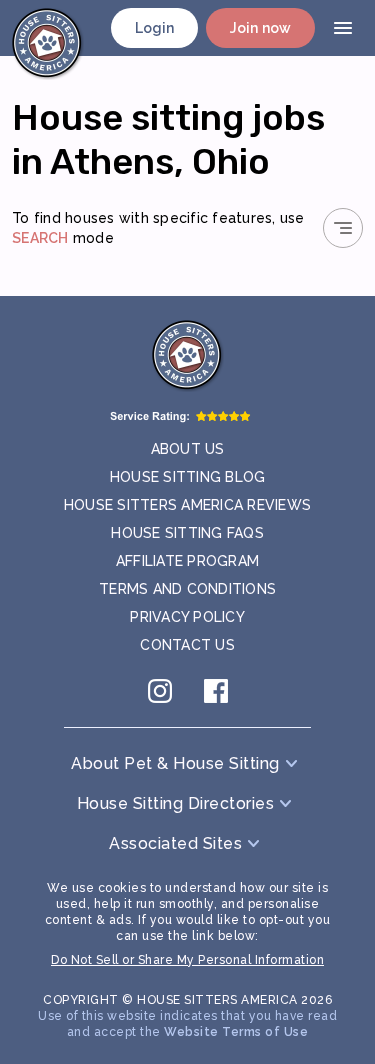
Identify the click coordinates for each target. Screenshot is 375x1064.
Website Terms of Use (236, 1032)
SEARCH (40, 238)
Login (155, 28)
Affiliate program (187, 561)
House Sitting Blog (188, 477)
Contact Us (187, 645)
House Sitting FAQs (187, 533)
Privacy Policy (187, 617)
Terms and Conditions (187, 589)
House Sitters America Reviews (187, 505)
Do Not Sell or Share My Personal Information (187, 960)
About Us (188, 449)
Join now (260, 28)
